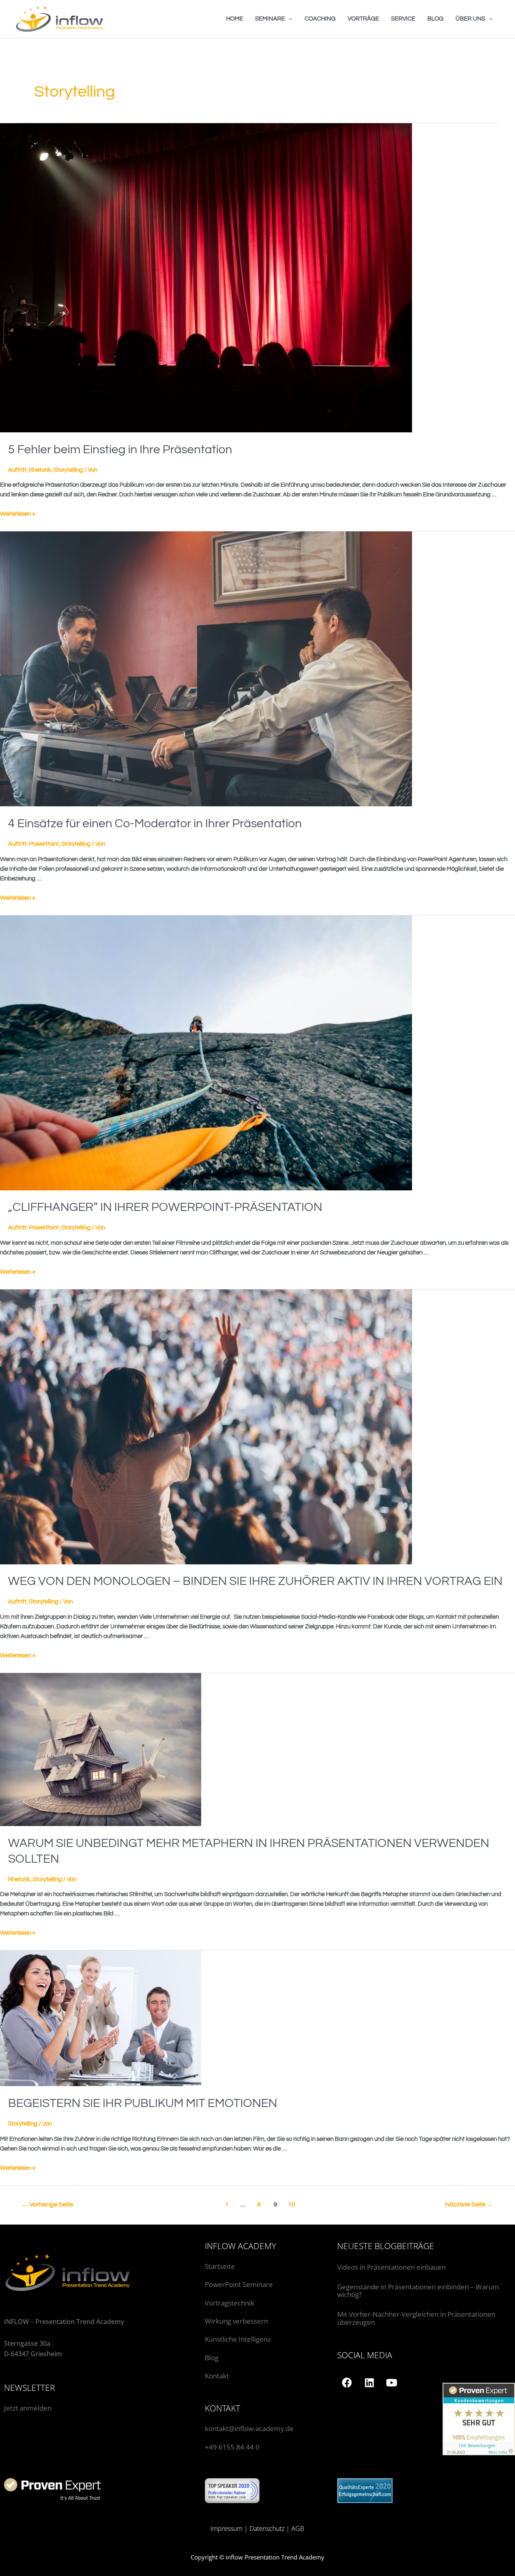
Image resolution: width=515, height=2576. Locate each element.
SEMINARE (270, 19)
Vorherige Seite (47, 2204)
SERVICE (403, 19)
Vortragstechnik (230, 2303)
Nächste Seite (469, 2204)
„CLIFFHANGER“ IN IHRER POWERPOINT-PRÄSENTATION (165, 1207)
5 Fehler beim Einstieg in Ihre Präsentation (120, 449)
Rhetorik (40, 470)
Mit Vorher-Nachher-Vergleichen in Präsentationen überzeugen (416, 2318)
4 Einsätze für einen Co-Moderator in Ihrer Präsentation (155, 823)
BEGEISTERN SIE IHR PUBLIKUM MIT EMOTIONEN (143, 2103)
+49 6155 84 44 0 (232, 2447)
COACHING (320, 19)
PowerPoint (44, 844)
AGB (298, 2528)
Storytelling (68, 470)
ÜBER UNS (470, 19)
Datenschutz (267, 2528)
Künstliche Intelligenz (239, 2339)
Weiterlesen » (18, 514)
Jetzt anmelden (28, 2408)
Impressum (227, 2528)
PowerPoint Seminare (239, 2284)
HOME (235, 19)
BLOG (435, 19)
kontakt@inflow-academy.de (249, 2428)
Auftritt (17, 470)
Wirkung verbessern (236, 2321)
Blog (212, 2358)
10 (292, 2204)
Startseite (220, 2266)
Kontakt (217, 2376)
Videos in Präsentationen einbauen (391, 2267)
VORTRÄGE (363, 19)
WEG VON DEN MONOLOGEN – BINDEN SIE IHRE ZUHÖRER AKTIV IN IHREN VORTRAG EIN (255, 1581)
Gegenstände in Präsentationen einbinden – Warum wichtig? (418, 2291)
